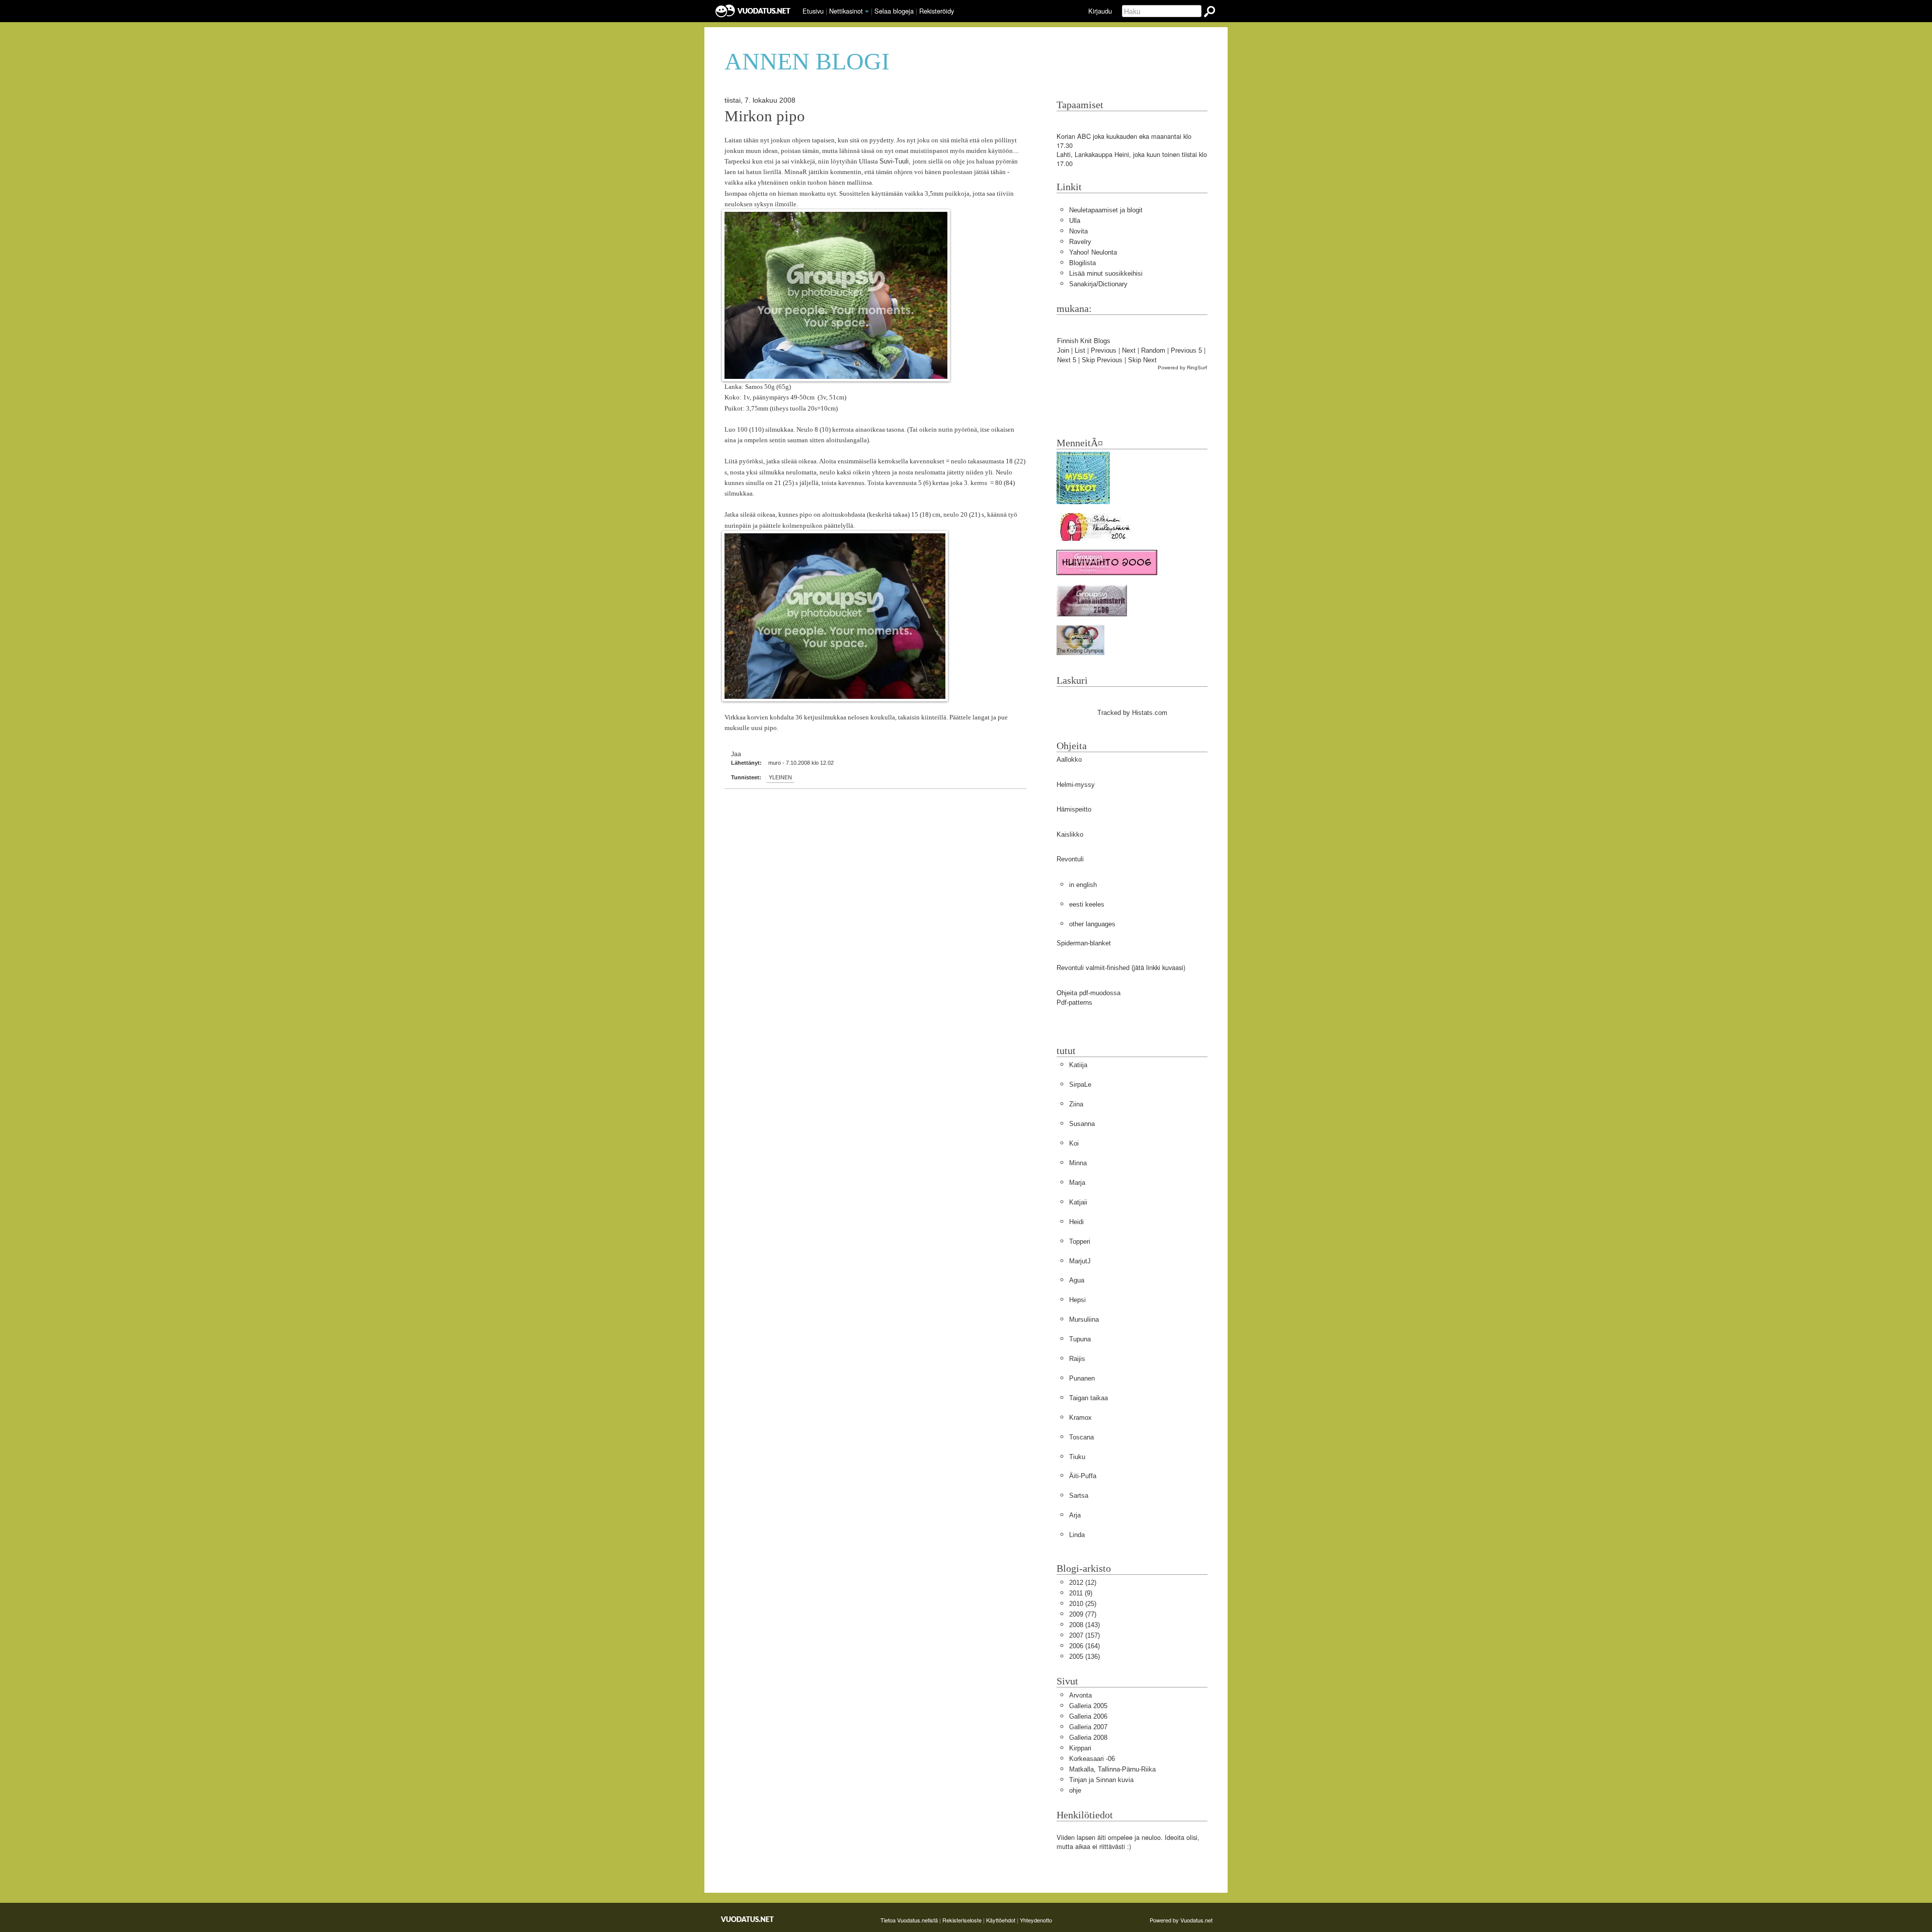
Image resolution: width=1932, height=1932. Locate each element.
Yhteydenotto (1036, 1920)
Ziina (1076, 1104)
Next (1129, 350)
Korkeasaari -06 (1092, 1759)
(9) (1081, 1593)
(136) (1084, 1657)
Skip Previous (1102, 360)
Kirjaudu (1100, 11)
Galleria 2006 (1088, 1716)
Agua (1077, 1280)
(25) (1083, 1604)
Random (1153, 350)
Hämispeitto (1074, 809)
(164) (1084, 1646)
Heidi (1076, 1222)
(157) (1084, 1635)
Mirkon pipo (765, 116)
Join (1063, 350)
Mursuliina (1084, 1319)
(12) (1083, 1583)
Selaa (894, 11)
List (1080, 350)
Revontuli (1070, 859)
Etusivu (813, 11)
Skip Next (1142, 360)
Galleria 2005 (1088, 1706)
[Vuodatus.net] (748, 1919)
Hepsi (1077, 1300)
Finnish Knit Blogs (1084, 341)
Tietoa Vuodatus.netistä (909, 1920)
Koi (1074, 1143)
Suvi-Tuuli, (896, 161)
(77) (1083, 1614)
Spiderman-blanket (1084, 943)
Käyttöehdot (1001, 1920)
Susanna (1082, 1124)
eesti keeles (1087, 904)
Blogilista (1082, 263)
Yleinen (780, 777)
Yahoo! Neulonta (1093, 252)
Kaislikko (1070, 834)
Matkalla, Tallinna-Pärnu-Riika (1112, 1769)
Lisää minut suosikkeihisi (1106, 273)
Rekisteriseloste (962, 1920)
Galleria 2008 (1088, 1738)
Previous (1104, 350)
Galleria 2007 (1088, 1727)
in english (1083, 885)
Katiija (1078, 1065)
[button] (867, 12)
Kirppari (1080, 1748)
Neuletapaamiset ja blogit (1106, 210)
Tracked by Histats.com (1132, 713)
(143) (1084, 1625)
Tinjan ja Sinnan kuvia (1101, 1780)
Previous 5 (1186, 350)
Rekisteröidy (937, 11)
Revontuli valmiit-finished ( (1095, 968)
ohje (1075, 1790)
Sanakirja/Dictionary (1098, 284)
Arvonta (1080, 1695)
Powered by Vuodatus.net (1181, 1920)
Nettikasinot (846, 11)
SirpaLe (1080, 1084)
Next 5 (1067, 360)
